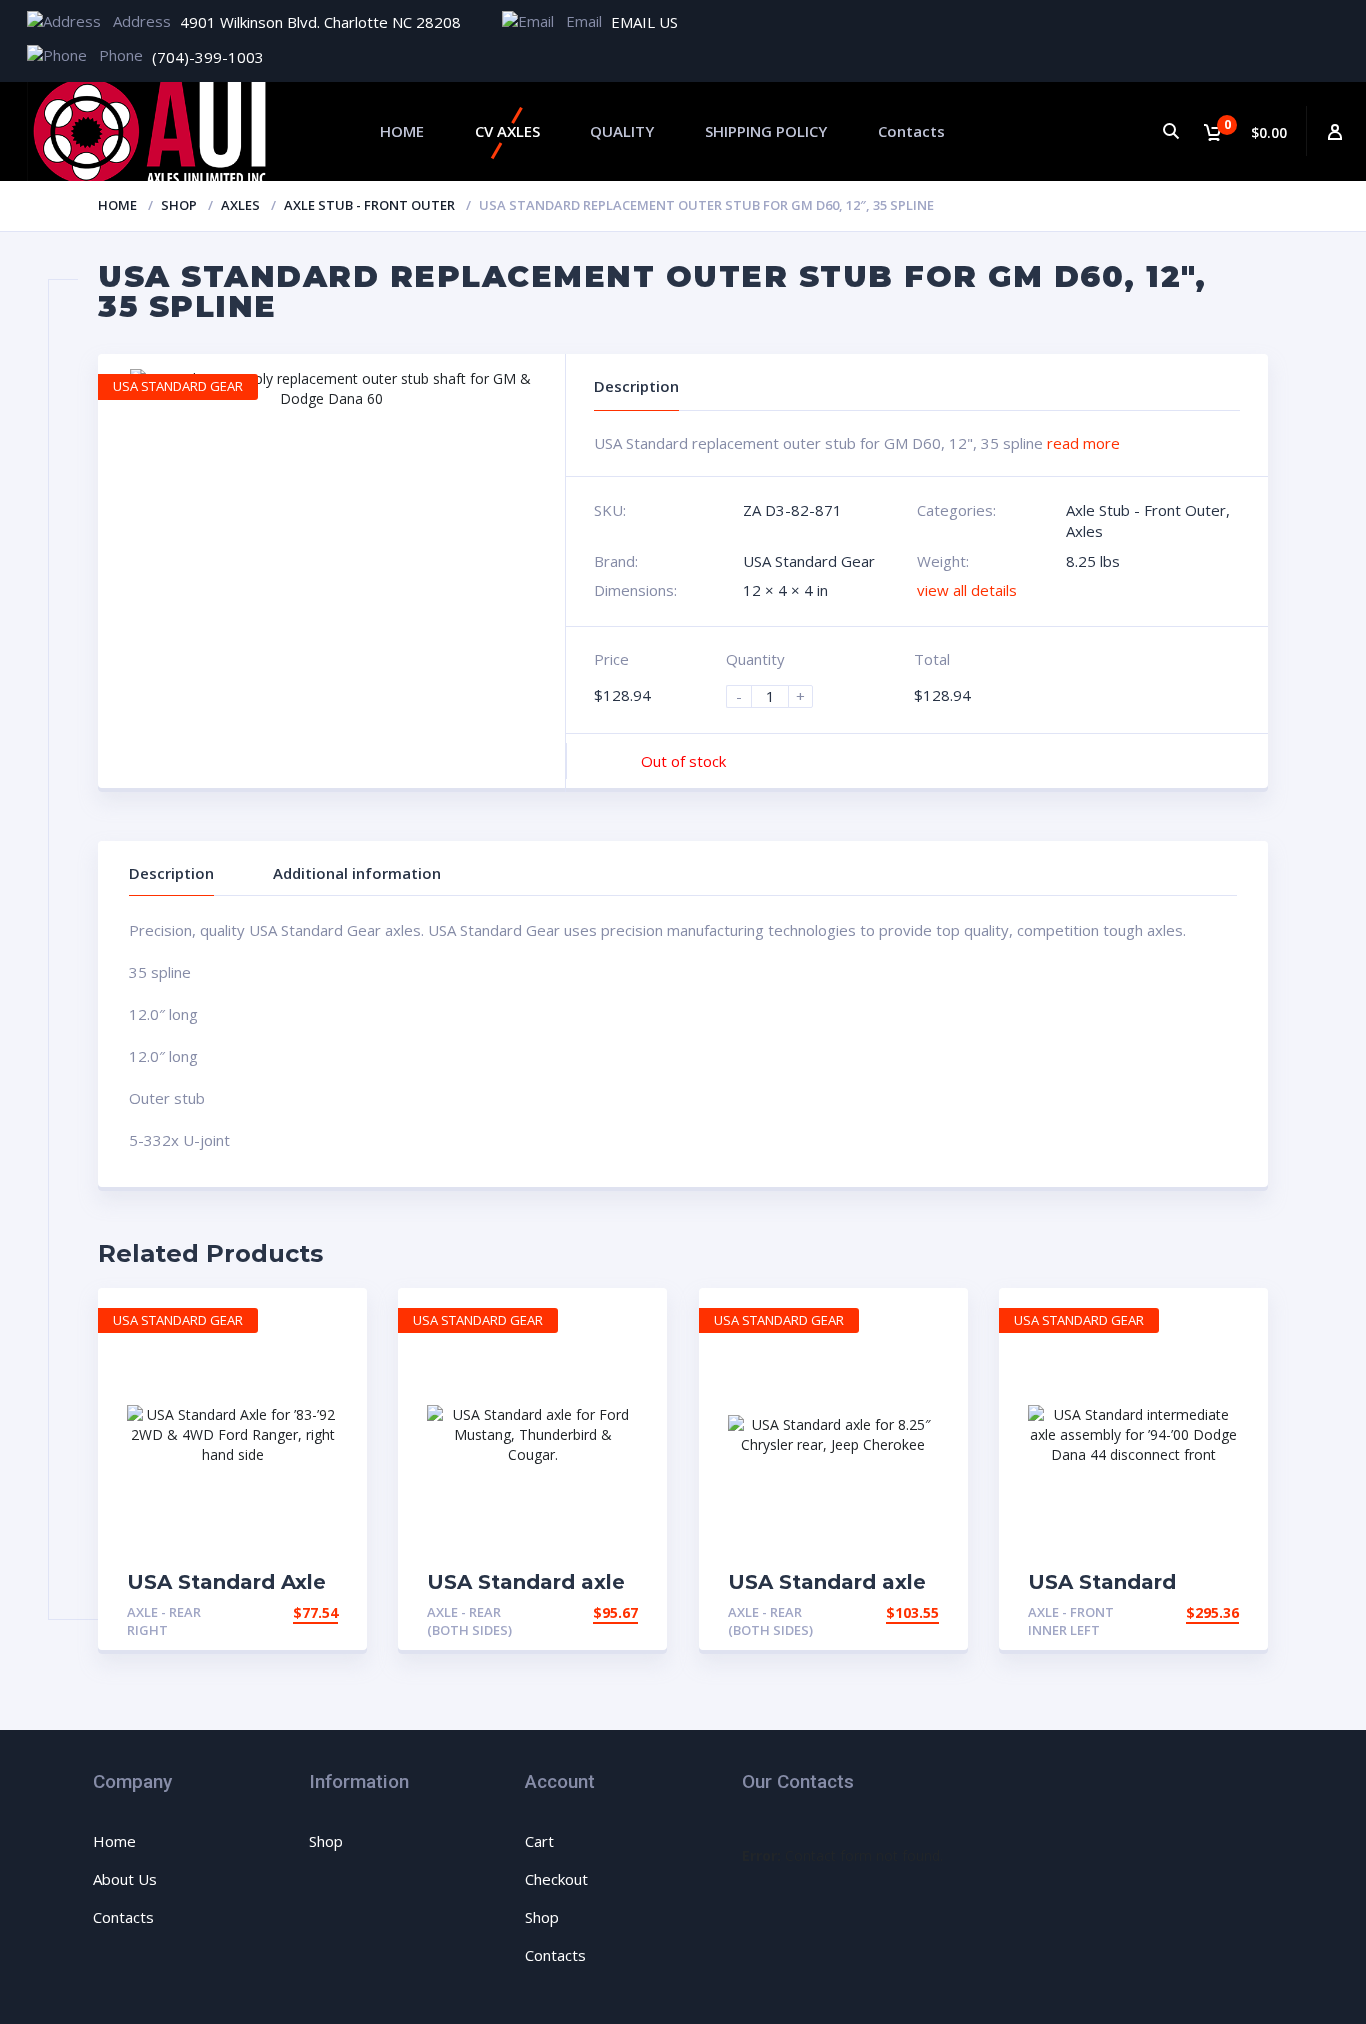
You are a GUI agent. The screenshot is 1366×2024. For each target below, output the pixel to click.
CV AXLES (507, 131)
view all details (967, 590)
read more (1083, 443)
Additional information (357, 873)
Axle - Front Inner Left (1071, 1621)
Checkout (556, 1879)
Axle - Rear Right (164, 1621)
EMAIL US (644, 22)
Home (117, 205)
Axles (240, 205)
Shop (179, 205)
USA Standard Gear (809, 561)
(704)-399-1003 (208, 57)
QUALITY (622, 131)
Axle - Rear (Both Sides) (469, 1621)
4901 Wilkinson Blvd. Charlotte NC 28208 (320, 22)
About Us (125, 1879)
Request (306, 1612)
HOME (402, 131)
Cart (539, 1841)
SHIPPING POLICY (766, 131)
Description (171, 873)
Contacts (911, 131)
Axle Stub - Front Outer (369, 205)
